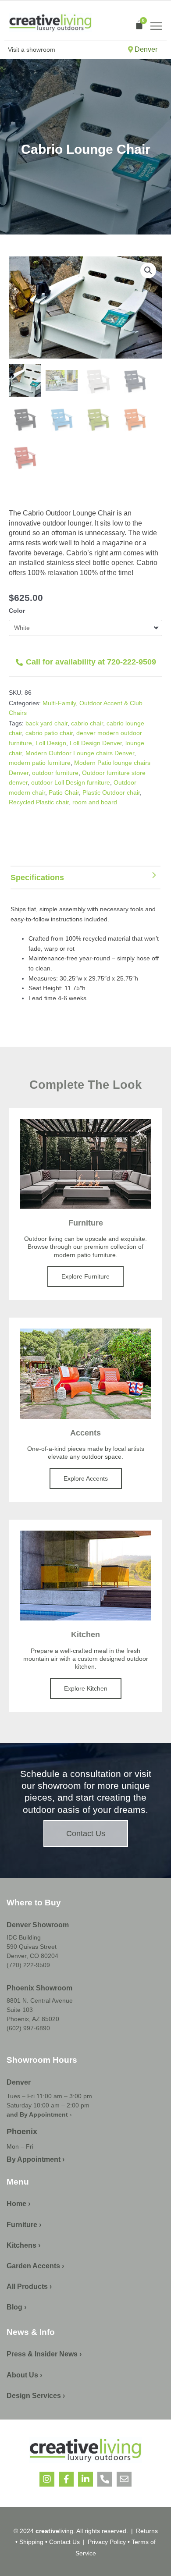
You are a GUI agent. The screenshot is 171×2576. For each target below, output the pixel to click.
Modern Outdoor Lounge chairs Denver (80, 753)
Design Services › (36, 2396)
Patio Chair (64, 792)
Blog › (16, 2307)
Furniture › (24, 2225)
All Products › (29, 2286)
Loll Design (51, 743)
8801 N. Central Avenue (40, 2000)
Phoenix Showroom (39, 1988)
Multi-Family (59, 703)
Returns (147, 2531)
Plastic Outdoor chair (111, 792)
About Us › (24, 2375)
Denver (145, 49)
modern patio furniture (40, 763)
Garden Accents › (35, 2266)
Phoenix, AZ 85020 (33, 2019)
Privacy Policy (107, 2542)
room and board (95, 802)
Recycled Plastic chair (39, 802)
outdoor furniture (55, 773)
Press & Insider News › (44, 2354)
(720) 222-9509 (28, 1965)
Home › (18, 2204)
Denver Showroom (38, 1925)
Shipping (31, 2542)
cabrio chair (87, 723)
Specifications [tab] (37, 878)
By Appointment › (36, 2159)
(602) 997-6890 (28, 2028)
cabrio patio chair (49, 733)
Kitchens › (23, 2245)
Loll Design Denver (96, 743)
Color (17, 611)
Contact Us (64, 2542)
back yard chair (46, 723)
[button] (148, 270)
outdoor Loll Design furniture (71, 782)
